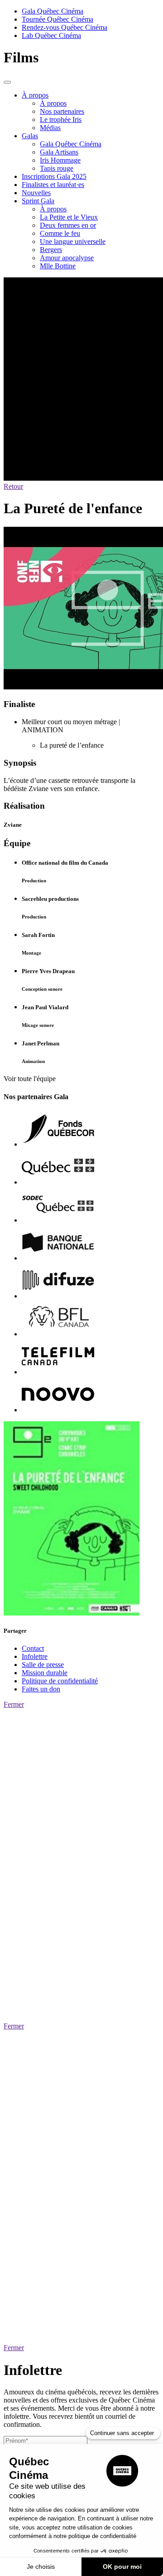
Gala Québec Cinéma (53, 11)
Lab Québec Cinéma (51, 35)
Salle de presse (43, 1665)
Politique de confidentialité (60, 1681)
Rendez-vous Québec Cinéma (65, 27)
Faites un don (41, 1689)
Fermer (14, 1704)
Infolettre (35, 1656)
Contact (33, 1648)
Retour (13, 486)
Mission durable (45, 1673)
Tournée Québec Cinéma (58, 19)
